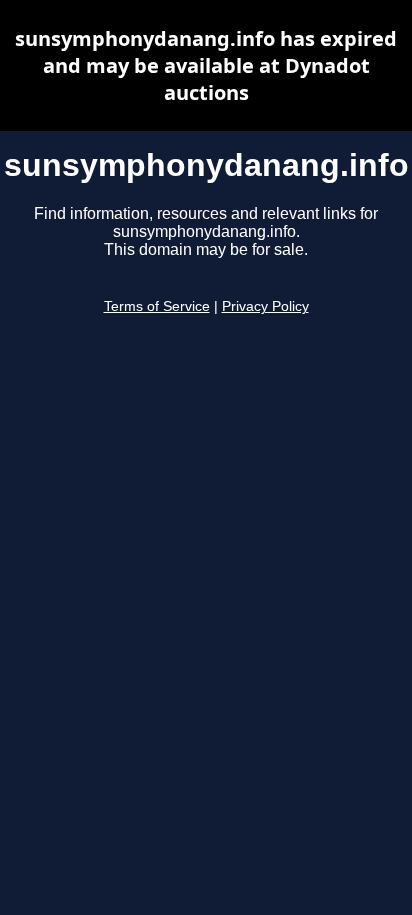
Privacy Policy (265, 306)
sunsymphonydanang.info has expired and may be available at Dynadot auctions (206, 65)
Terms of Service (157, 306)
